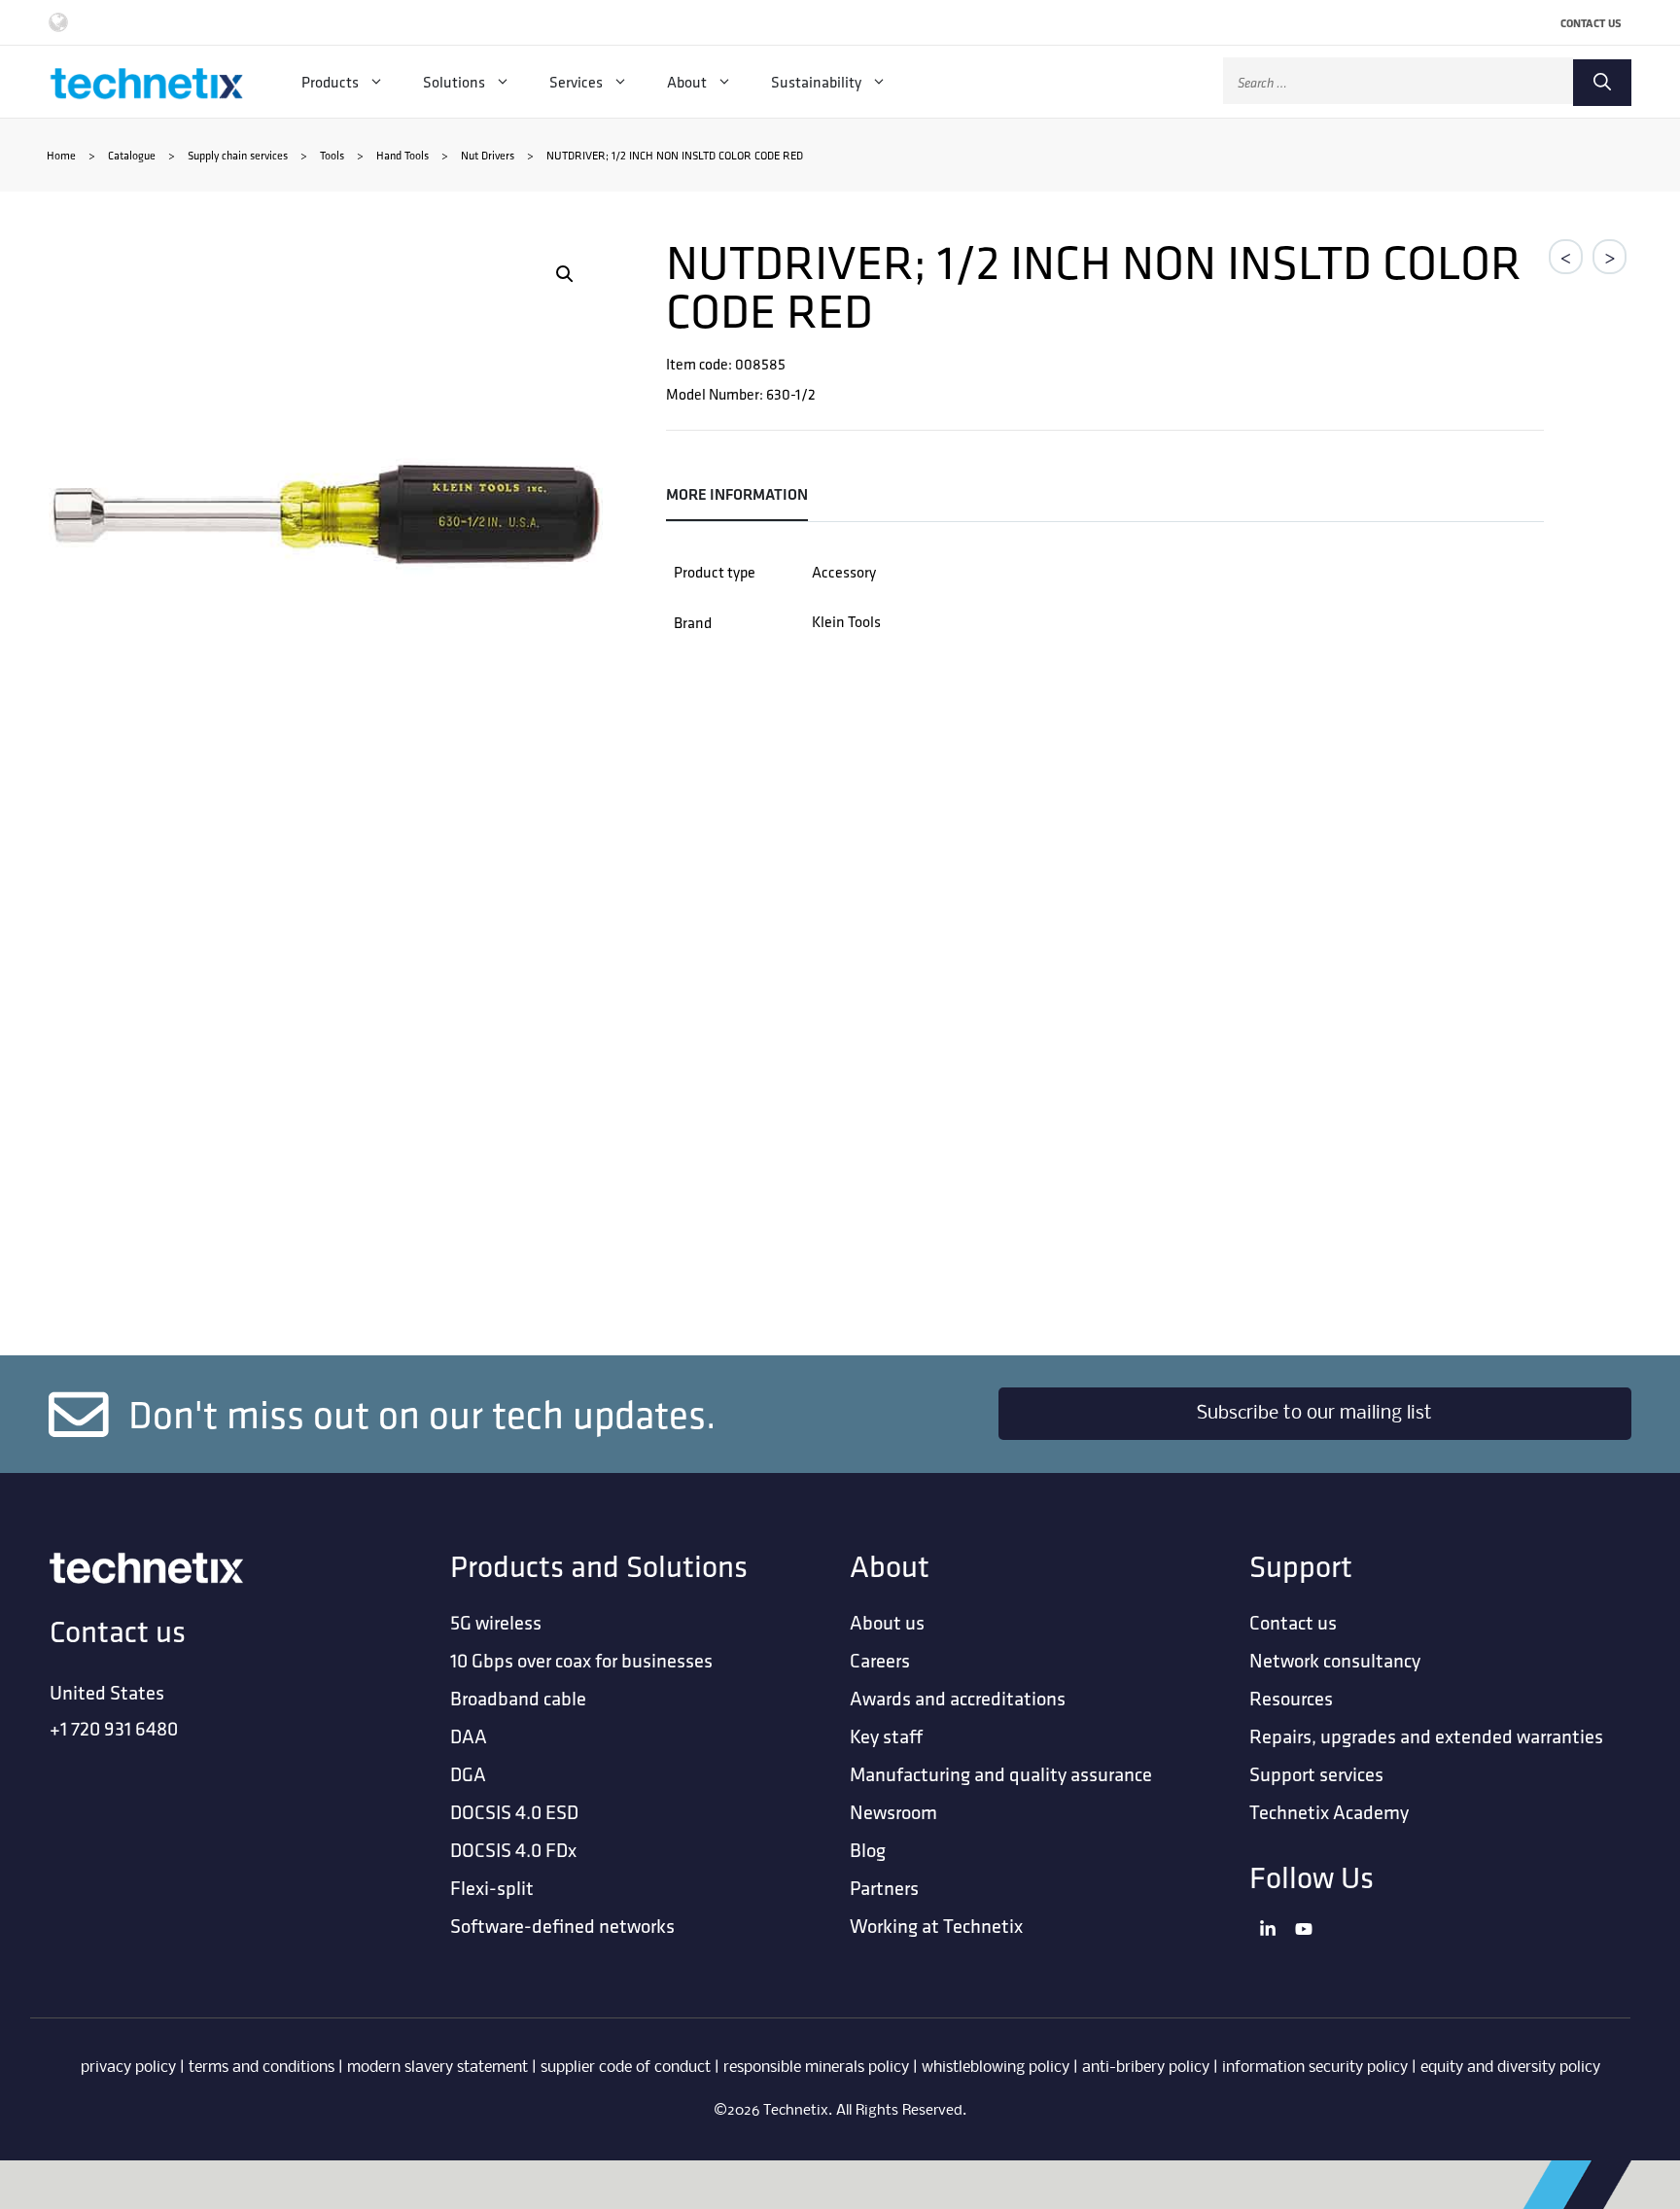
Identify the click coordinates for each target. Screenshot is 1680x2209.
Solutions (454, 82)
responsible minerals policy (816, 2068)
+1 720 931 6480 (114, 1728)
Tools (332, 155)
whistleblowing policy (996, 2068)
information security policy (1315, 2068)
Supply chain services (238, 155)
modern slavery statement (437, 2068)
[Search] (1602, 83)
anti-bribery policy (1146, 2068)
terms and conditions (262, 2068)
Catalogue (132, 155)
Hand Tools (402, 155)
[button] (565, 274)
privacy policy (128, 2068)
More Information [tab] (737, 494)
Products (330, 82)
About (687, 82)
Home (61, 155)
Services (576, 82)
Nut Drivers (488, 155)
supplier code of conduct (626, 2068)
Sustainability (816, 82)
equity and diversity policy (1510, 2068)
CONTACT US (1591, 23)
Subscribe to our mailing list (1314, 1414)
